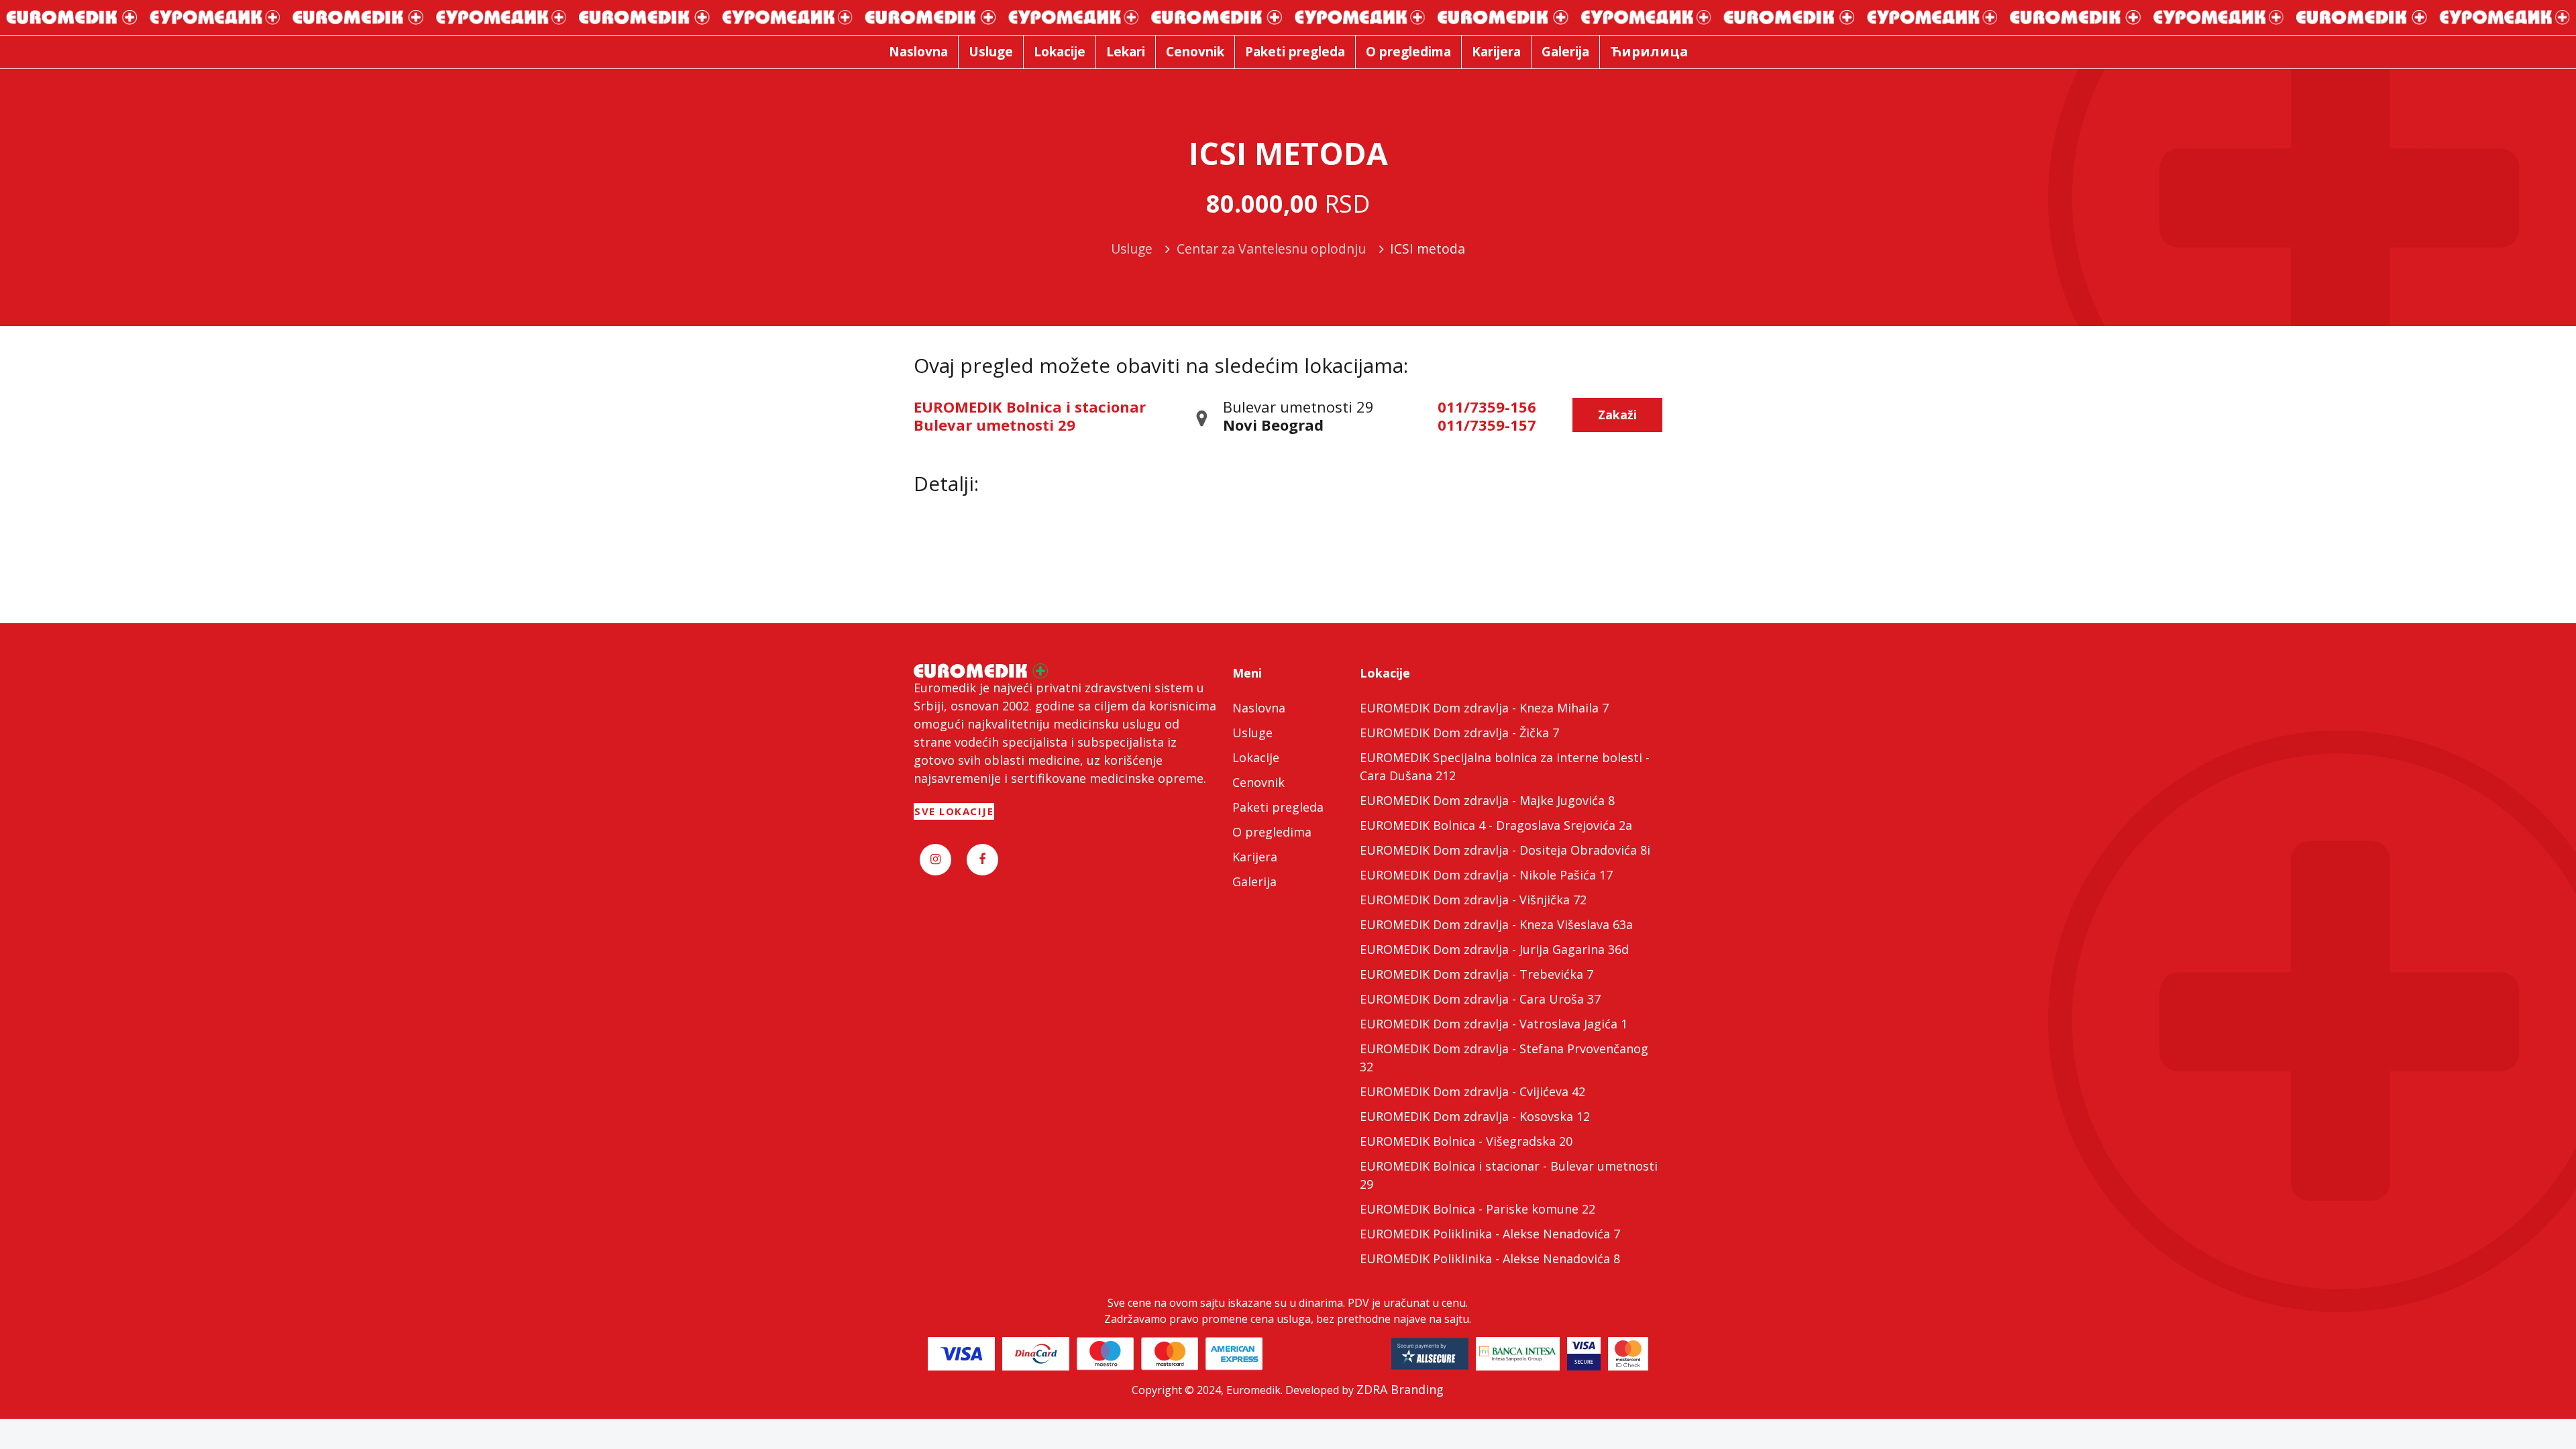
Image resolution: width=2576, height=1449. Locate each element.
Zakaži (1617, 415)
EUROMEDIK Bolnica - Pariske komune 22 (1478, 1209)
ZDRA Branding (1400, 1389)
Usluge (1252, 733)
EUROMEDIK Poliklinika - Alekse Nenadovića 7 (1490, 1234)
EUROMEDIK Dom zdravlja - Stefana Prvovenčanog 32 (1504, 1058)
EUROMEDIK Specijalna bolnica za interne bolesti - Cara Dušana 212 (1505, 766)
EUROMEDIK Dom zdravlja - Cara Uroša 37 (1480, 999)
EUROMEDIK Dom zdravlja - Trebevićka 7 (1477, 974)
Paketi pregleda (1278, 807)
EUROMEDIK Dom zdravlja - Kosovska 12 (1475, 1116)
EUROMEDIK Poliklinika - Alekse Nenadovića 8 (1490, 1258)
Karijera (1255, 857)
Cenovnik (1258, 782)
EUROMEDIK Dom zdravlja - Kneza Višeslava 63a (1496, 924)
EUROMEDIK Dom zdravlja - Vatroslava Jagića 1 (1494, 1024)
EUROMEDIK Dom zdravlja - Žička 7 (1459, 733)
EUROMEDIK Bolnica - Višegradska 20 (1466, 1141)
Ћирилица (1649, 51)
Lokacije (1256, 757)
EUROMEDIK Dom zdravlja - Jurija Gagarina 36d (1494, 949)
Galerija (1254, 881)
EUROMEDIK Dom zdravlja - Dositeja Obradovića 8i (1505, 850)
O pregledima (1272, 832)
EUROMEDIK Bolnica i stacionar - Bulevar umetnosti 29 (1509, 1175)
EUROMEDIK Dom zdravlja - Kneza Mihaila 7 (1484, 708)
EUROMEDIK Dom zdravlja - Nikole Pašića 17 (1486, 875)
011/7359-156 (1487, 407)
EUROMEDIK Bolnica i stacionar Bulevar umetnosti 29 (1030, 415)
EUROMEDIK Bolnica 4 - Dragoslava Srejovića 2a (1496, 825)
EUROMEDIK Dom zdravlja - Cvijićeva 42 (1472, 1091)
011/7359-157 (1487, 425)
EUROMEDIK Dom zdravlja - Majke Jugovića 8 (1487, 800)
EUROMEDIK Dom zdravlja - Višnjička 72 (1473, 900)
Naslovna (1259, 708)
